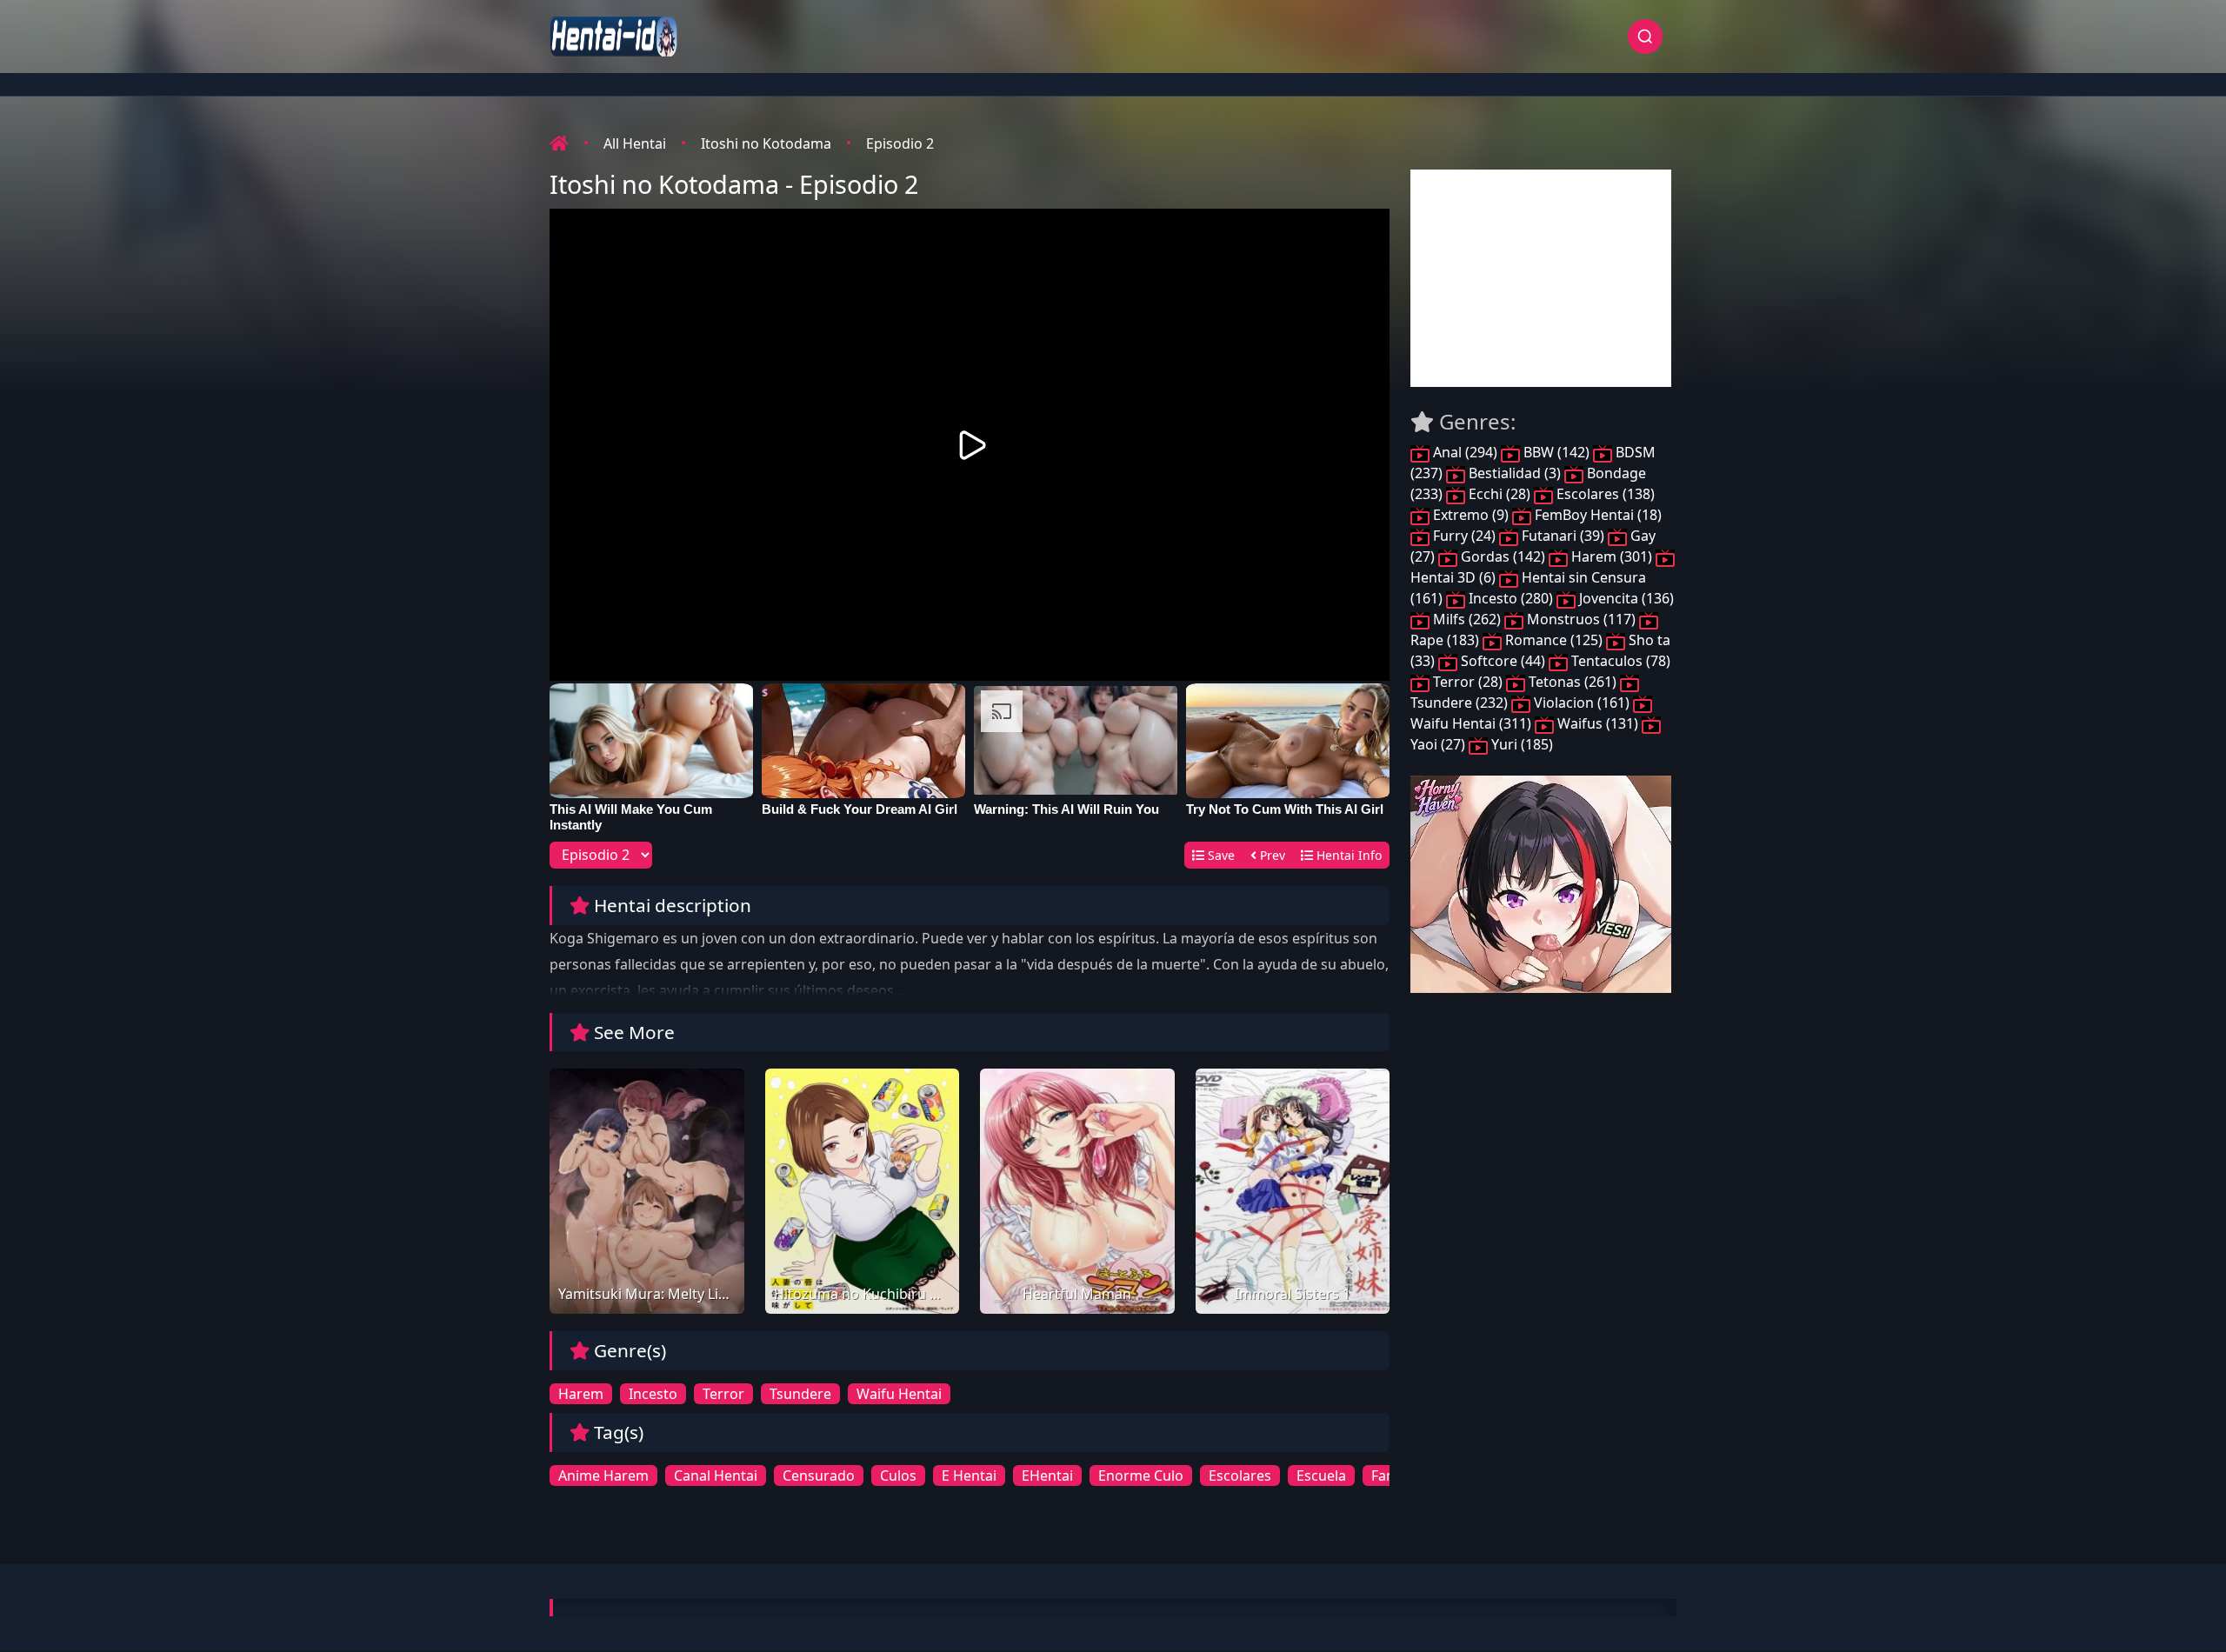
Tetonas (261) (1573, 682)
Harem (581, 1394)
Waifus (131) (1598, 723)
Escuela (1321, 1475)
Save (1220, 855)
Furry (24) (1464, 536)
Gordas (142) (1503, 556)
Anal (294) (1465, 452)
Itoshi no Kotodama (766, 143)
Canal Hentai (716, 1475)
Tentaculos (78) (1619, 661)
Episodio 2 (900, 143)
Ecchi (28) (1500, 494)
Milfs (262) (1467, 619)
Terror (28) (1468, 682)
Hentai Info (1347, 855)
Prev (1271, 855)
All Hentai (635, 143)
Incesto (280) (1511, 598)
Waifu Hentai (899, 1394)
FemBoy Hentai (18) (1596, 515)
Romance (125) (1554, 640)
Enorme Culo (1141, 1475)
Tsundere (800, 1394)
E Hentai (969, 1475)
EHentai (1047, 1475)
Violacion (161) (1582, 703)
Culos (898, 1475)
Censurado (819, 1475)
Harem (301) (1612, 556)
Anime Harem (603, 1475)
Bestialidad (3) (1515, 473)
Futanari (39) (1563, 536)
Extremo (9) (1471, 515)
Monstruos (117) (1581, 619)
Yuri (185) (1520, 744)
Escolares (1240, 1475)
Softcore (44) (1503, 661)
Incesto (653, 1394)
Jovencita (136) (1625, 598)
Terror (723, 1394)
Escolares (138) (1604, 494)
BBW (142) (1556, 452)
